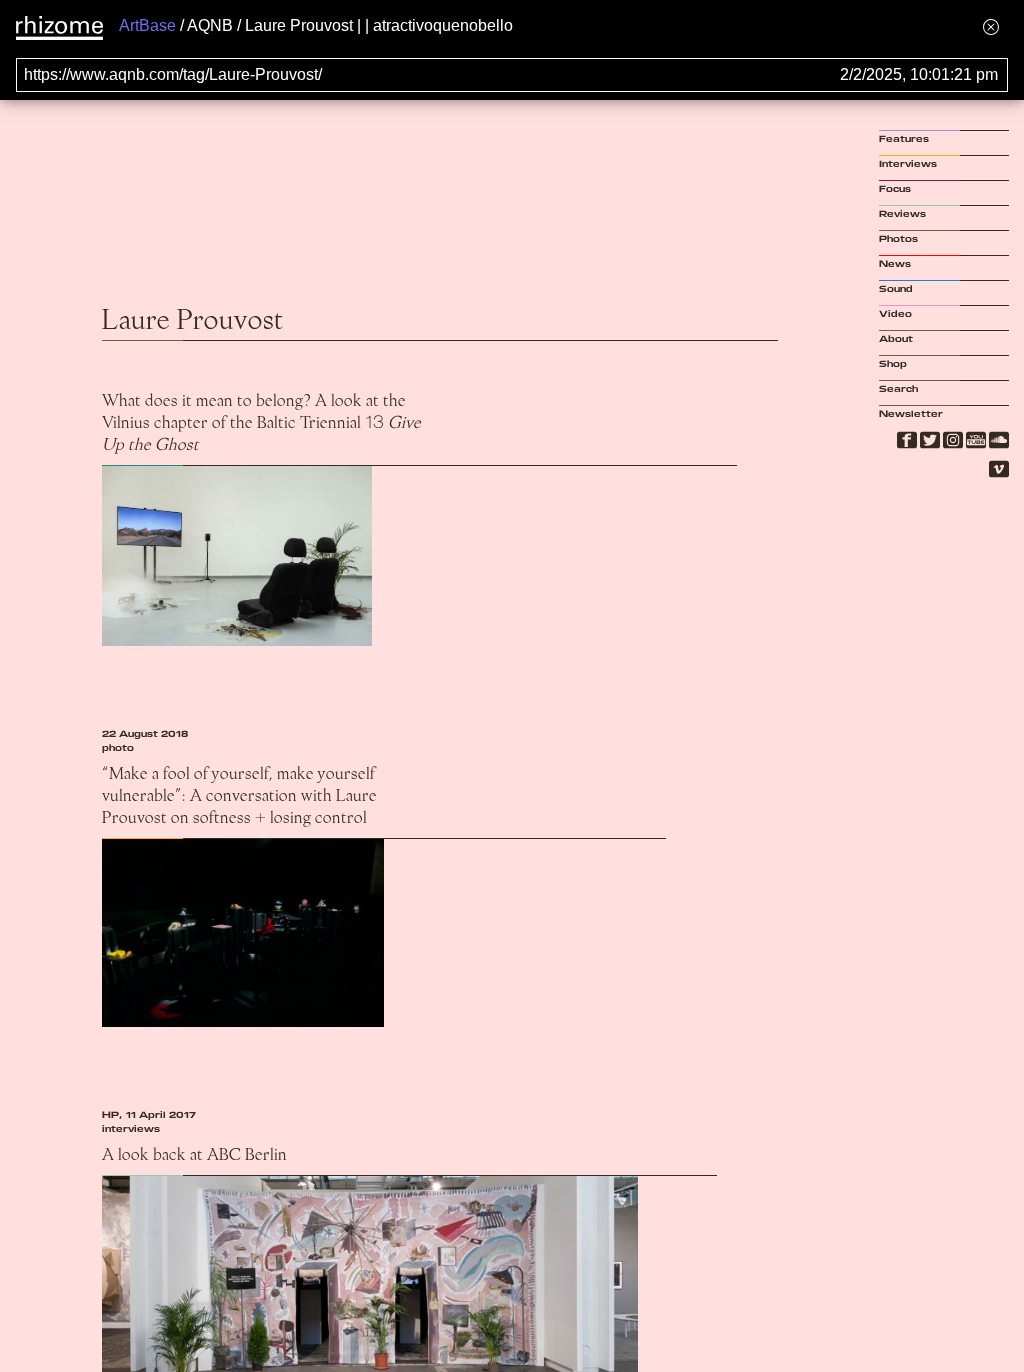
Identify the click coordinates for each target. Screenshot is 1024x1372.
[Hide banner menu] (991, 26)
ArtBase (147, 25)
